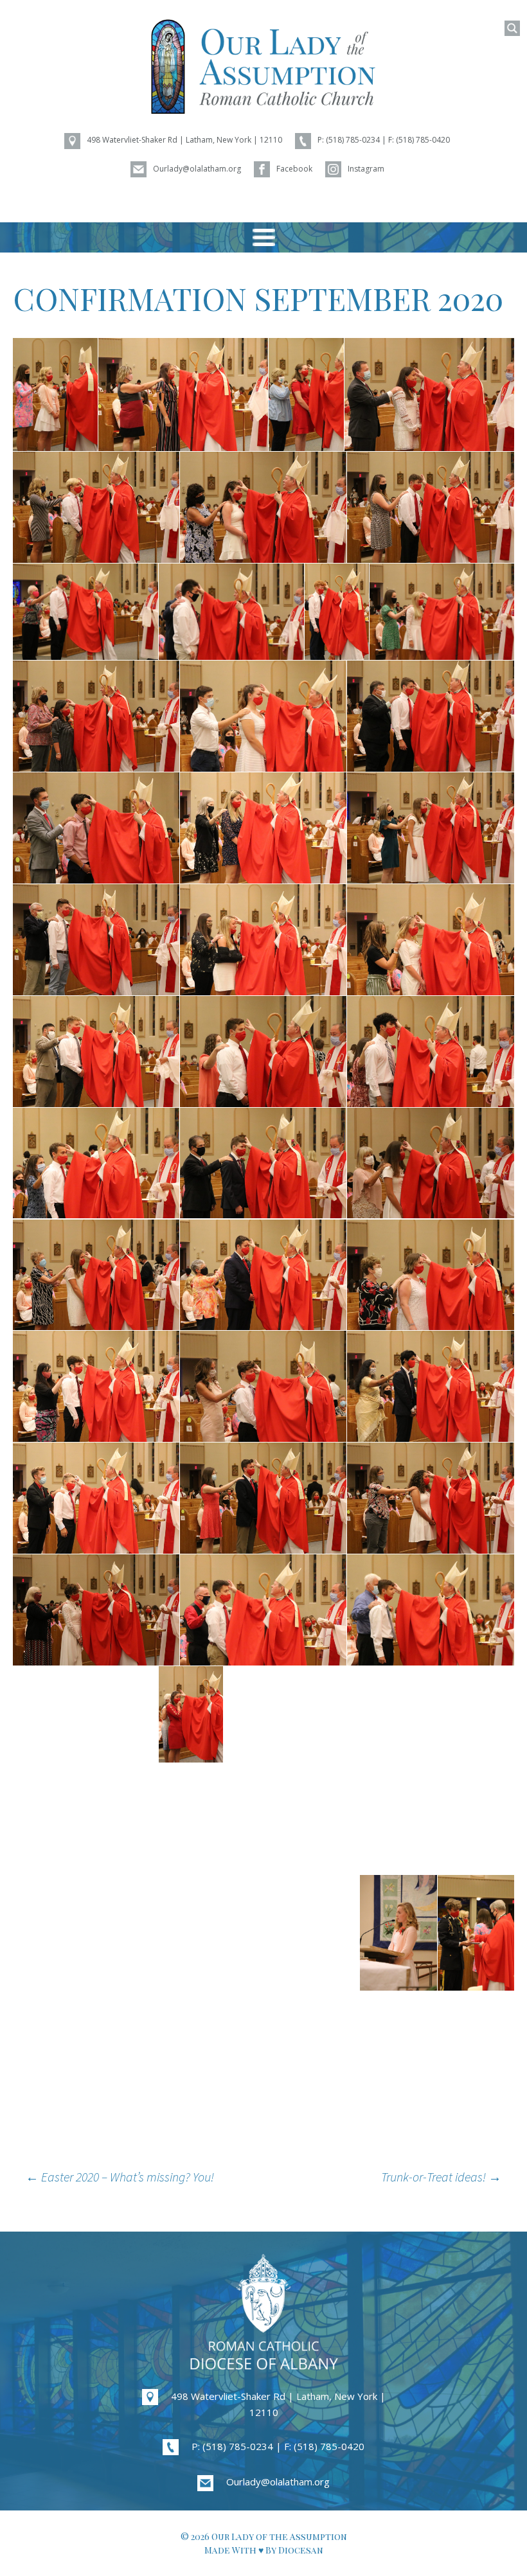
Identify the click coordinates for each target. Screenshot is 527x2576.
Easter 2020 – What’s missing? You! (120, 2177)
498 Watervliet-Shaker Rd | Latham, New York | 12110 (278, 2404)
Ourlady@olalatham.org (278, 2482)
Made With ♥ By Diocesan (264, 2550)
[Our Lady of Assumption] (263, 67)
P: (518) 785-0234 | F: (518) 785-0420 (278, 2446)
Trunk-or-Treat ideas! (441, 2177)
